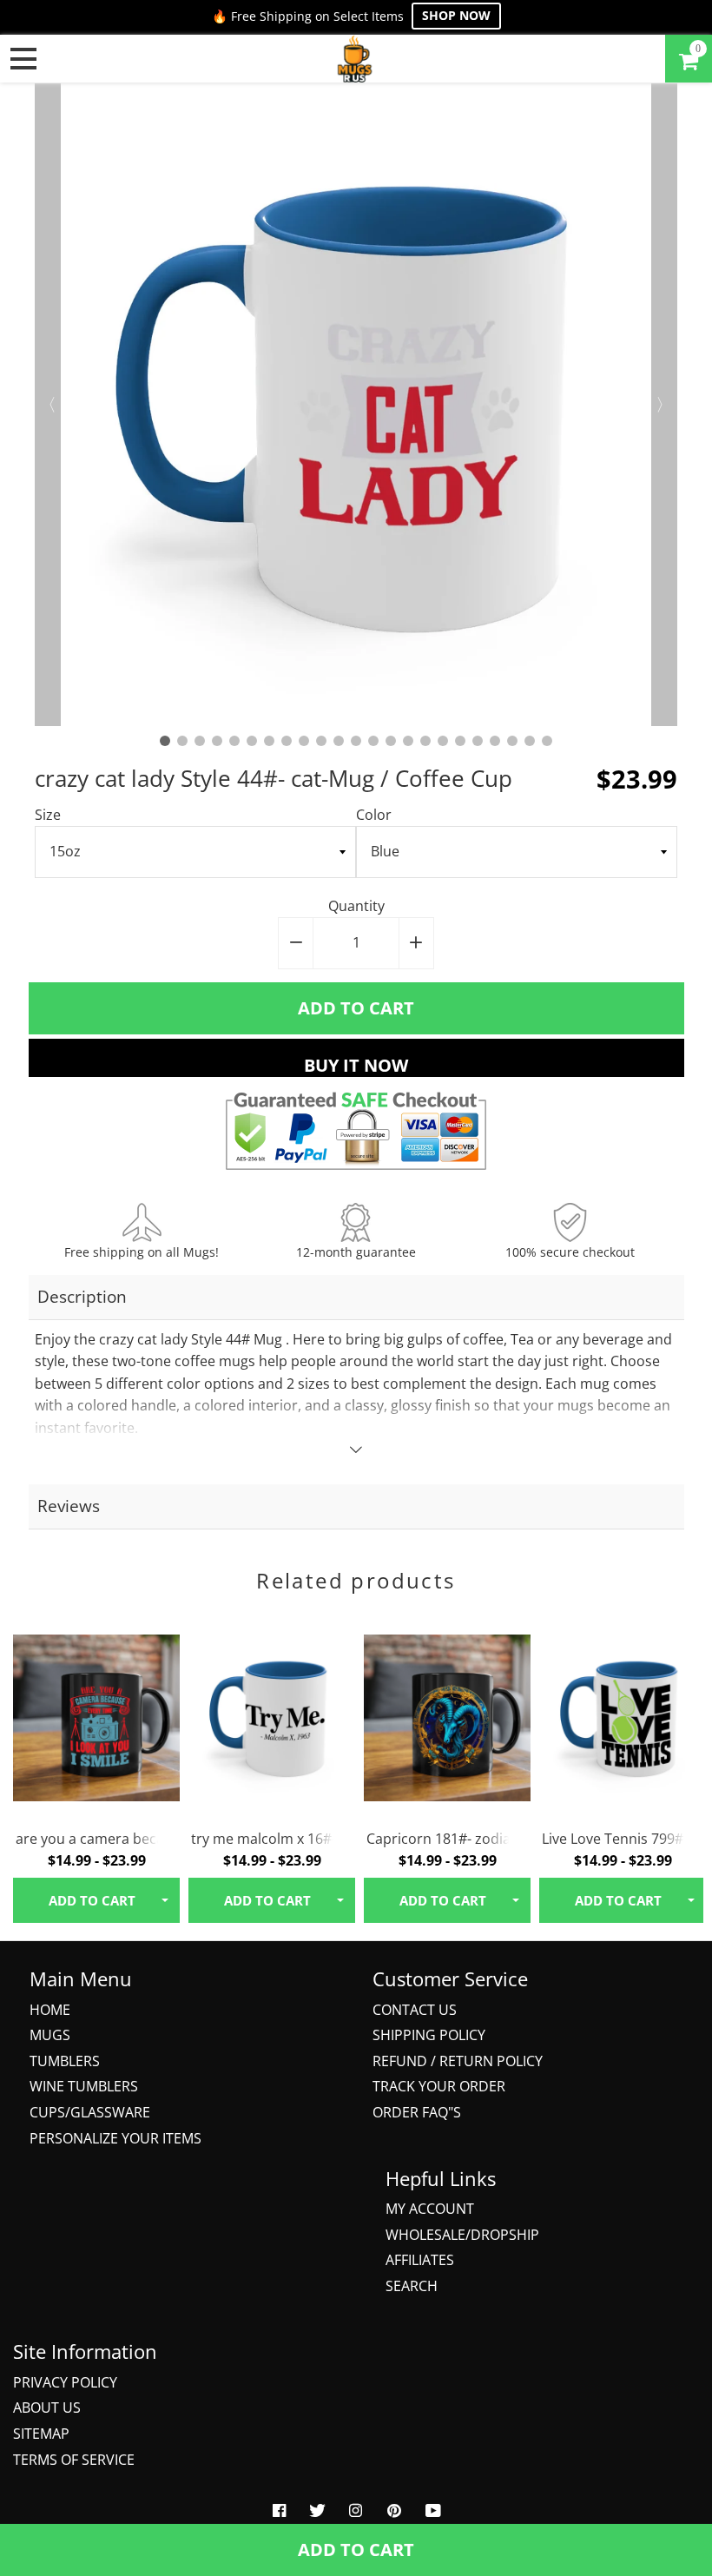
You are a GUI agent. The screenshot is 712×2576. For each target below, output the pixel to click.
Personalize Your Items (115, 2138)
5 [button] (234, 741)
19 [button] (478, 741)
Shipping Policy (429, 2035)
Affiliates (420, 2260)
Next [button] (664, 405)
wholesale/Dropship (462, 2235)
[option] (356, 405)
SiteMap (41, 2434)
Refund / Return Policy (458, 2061)
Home (50, 2010)
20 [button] (495, 741)
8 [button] (287, 741)
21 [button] (512, 741)
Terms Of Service (74, 2460)
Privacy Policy (65, 2382)
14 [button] (391, 741)
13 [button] (373, 741)
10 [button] (321, 741)
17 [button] (443, 741)
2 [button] (182, 741)
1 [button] (165, 741)
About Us (47, 2408)
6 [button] (252, 741)
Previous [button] (48, 405)
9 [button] (304, 741)
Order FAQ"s (417, 2112)
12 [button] (356, 741)
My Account (430, 2209)
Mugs (50, 2035)
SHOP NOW (456, 15)
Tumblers (65, 2061)
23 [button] (547, 741)
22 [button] (530, 741)
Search (412, 2286)
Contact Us (415, 2010)
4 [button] (217, 741)
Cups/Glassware (90, 2112)
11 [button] (339, 741)
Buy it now (356, 1065)
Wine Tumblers (84, 2086)
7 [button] (269, 741)
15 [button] (408, 741)
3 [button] (200, 741)
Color (374, 815)
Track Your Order (439, 2086)
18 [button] (460, 741)
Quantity (356, 906)
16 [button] (425, 741)
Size (48, 815)
